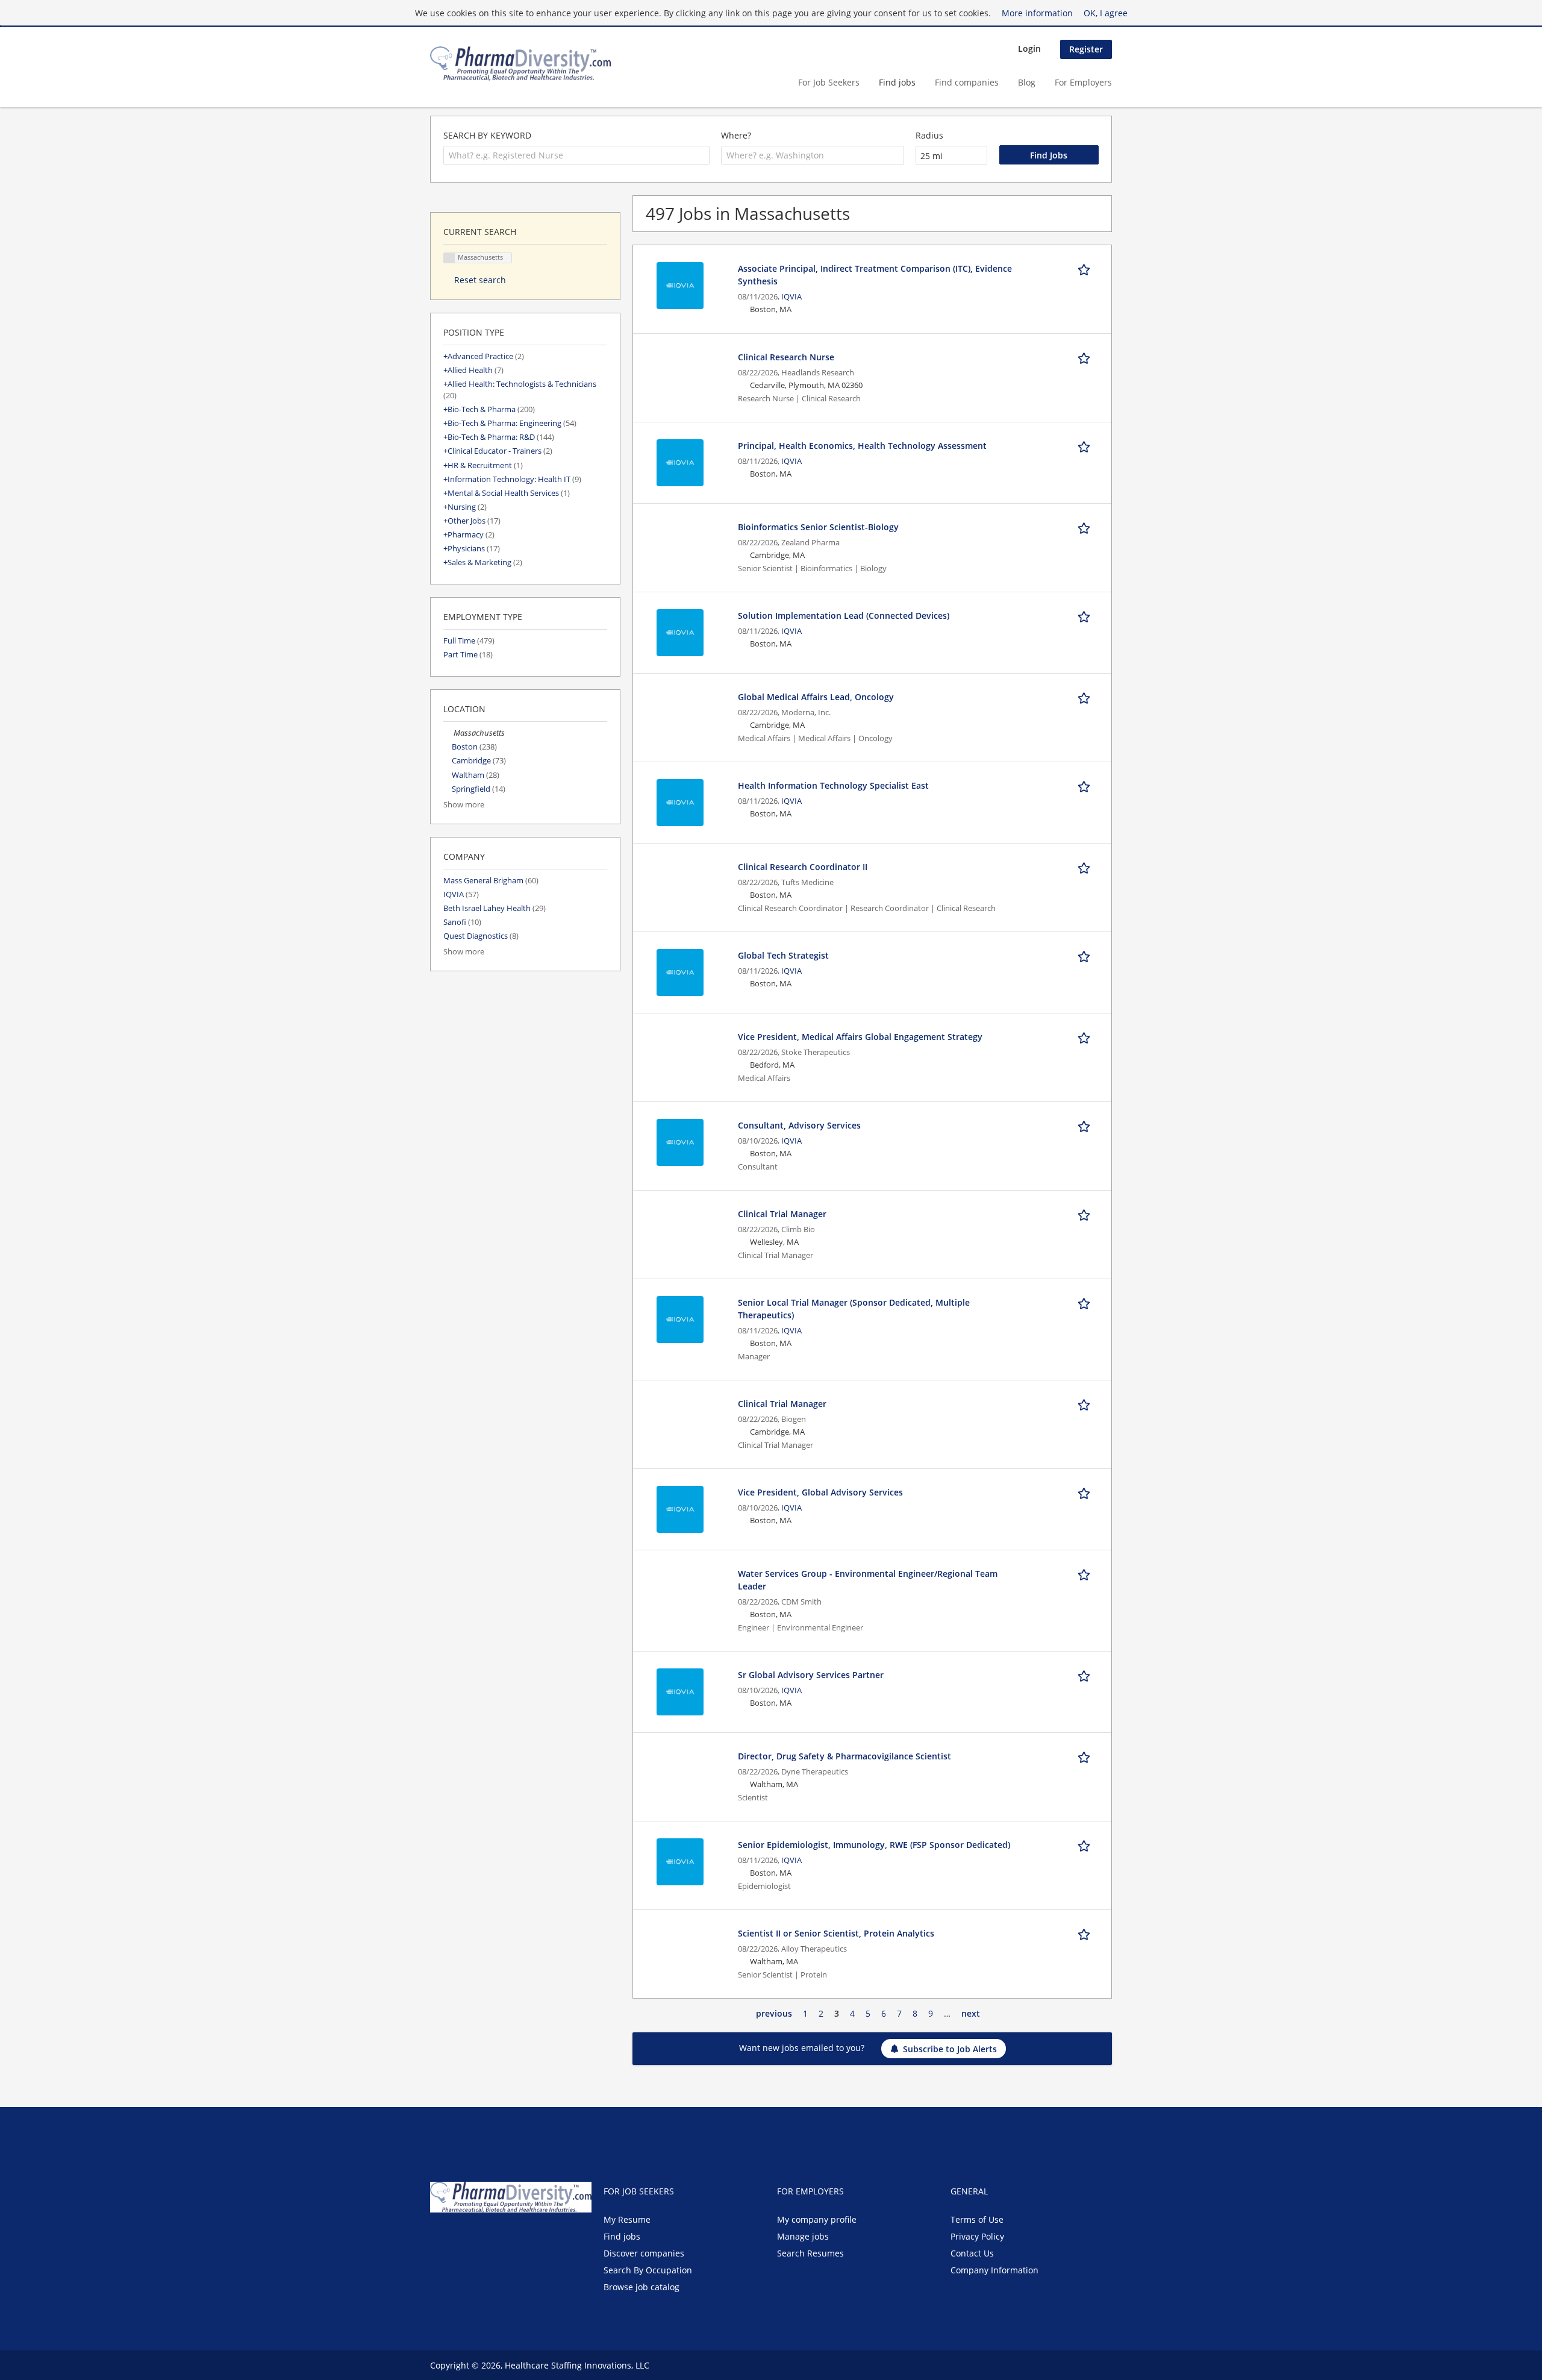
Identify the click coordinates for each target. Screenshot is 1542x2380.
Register (1086, 49)
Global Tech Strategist (783, 955)
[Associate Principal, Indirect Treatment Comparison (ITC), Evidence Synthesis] (680, 285)
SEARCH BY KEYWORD (487, 135)
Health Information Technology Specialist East (833, 785)
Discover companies (644, 2253)
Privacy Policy (977, 2236)
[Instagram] (496, 2238)
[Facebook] (439, 2238)
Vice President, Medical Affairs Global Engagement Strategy (860, 1037)
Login (1029, 49)
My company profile (817, 2219)
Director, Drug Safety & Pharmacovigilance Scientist (844, 1756)
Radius (929, 135)
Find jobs (897, 82)
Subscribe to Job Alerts (950, 2049)
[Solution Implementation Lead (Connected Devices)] (680, 632)
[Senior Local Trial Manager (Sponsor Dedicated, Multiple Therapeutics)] (680, 1319)
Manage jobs (803, 2236)
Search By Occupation (648, 2270)
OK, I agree (1106, 13)
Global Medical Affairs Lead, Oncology (816, 697)
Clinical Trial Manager (782, 1214)
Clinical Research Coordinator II (803, 867)
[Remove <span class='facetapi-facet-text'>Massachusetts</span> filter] (449, 258)
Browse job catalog (641, 2287)
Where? (736, 135)
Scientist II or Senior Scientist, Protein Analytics (836, 1933)
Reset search (480, 280)
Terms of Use (977, 2219)
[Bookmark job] (1086, 268)
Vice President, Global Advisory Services (820, 1492)
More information (1037, 13)
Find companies (967, 82)
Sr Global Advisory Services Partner (811, 1675)
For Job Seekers (829, 82)
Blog (1027, 82)
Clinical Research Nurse (786, 357)
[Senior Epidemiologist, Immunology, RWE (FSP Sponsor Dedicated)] (680, 1861)
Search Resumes (810, 2253)
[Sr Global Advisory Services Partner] (680, 1691)
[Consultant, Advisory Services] (680, 1141)
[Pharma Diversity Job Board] (520, 64)
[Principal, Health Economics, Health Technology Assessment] (680, 462)
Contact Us (972, 2253)
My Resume (627, 2219)
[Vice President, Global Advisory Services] (680, 1508)
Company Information (994, 2270)
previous (774, 2013)
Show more (464, 805)
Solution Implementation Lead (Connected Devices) (844, 615)
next (971, 2013)
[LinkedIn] (479, 2238)
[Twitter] (459, 2238)
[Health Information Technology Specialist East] (680, 802)
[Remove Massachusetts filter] (448, 733)
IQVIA (791, 297)
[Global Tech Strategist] (680, 972)
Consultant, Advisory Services (799, 1125)
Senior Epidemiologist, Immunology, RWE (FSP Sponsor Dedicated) (874, 1845)
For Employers (1083, 82)
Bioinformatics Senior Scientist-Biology (818, 527)
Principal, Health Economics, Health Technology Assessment (862, 446)
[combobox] (576, 155)
